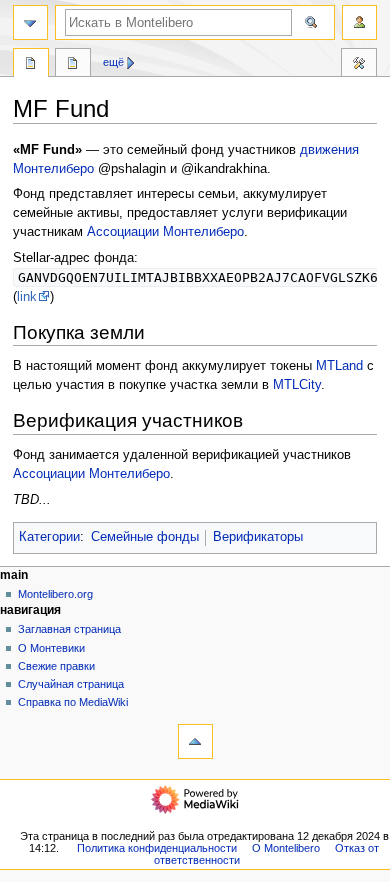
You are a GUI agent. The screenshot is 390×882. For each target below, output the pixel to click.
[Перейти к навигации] (30, 22)
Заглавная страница (69, 629)
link (27, 297)
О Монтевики (51, 648)
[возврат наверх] (195, 741)
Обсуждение (73, 65)
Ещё (113, 62)
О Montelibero (286, 848)
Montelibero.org (55, 594)
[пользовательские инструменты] (359, 22)
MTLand (339, 366)
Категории (49, 537)
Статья (31, 65)
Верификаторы (258, 537)
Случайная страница (71, 684)
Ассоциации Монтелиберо (165, 232)
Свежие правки (56, 666)
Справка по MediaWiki (73, 702)
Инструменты (359, 65)
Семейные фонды (145, 537)
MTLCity (297, 385)
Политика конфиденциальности (157, 848)
